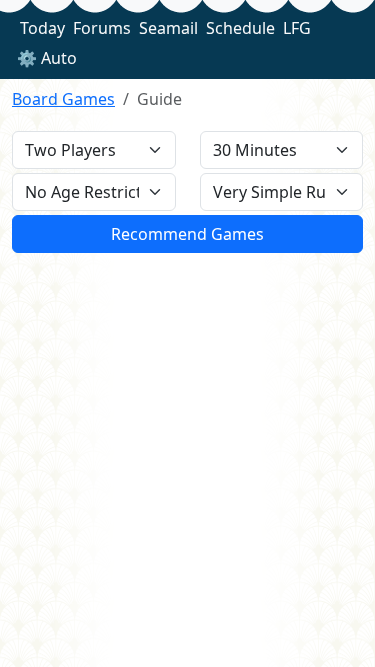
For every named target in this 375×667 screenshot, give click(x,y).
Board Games (63, 99)
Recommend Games (187, 234)
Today (42, 28)
